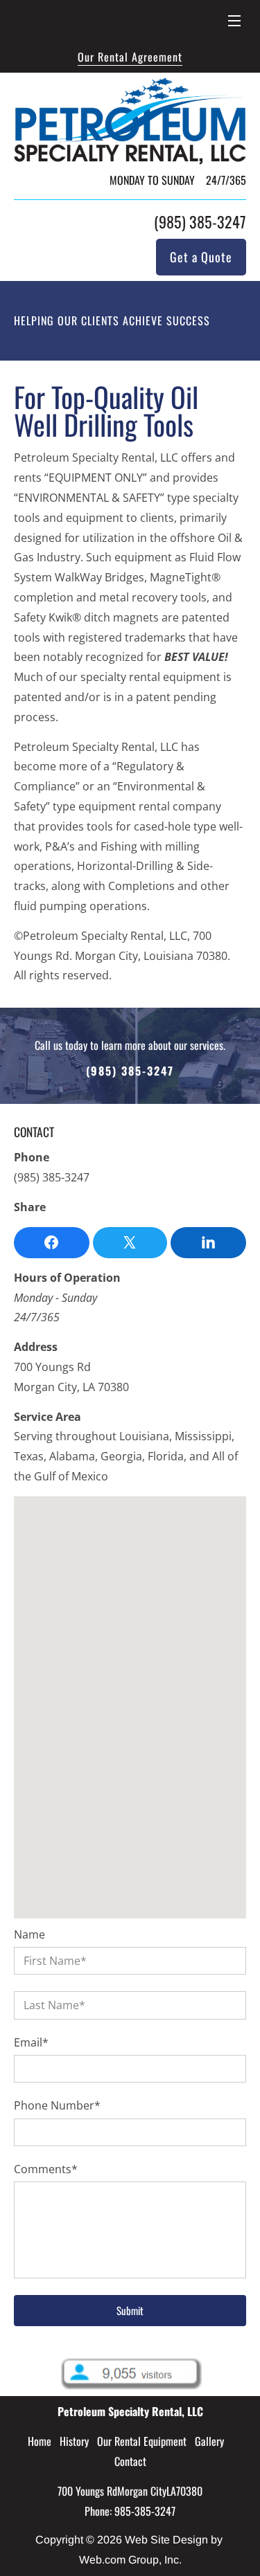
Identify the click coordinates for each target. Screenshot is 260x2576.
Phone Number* (57, 2106)
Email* (31, 2043)
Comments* (46, 2169)
